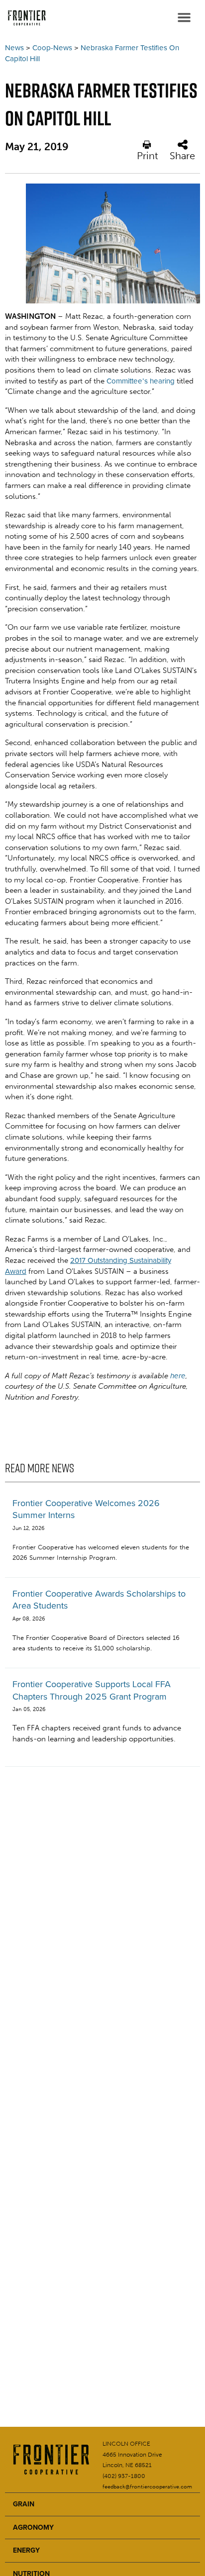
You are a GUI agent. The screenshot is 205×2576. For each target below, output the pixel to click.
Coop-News (52, 48)
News (14, 48)
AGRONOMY (33, 2528)
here (178, 1376)
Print (148, 155)
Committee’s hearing (141, 381)
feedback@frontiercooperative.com (147, 2487)
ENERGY (26, 2550)
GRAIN (24, 2504)
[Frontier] (25, 17)
